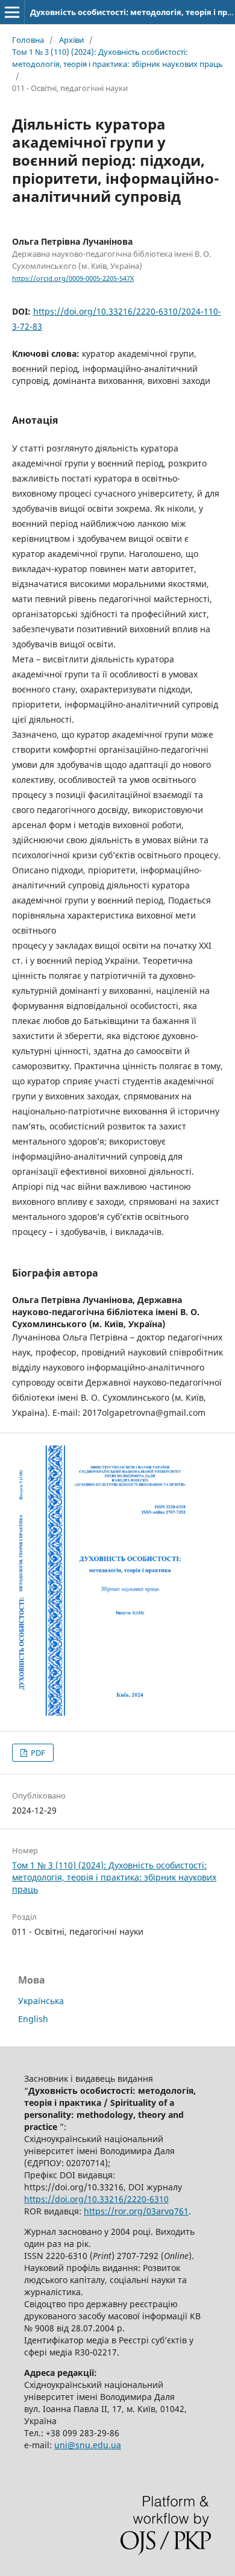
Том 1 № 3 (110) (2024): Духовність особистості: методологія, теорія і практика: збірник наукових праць (117, 58)
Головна (28, 40)
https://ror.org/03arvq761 (136, 2211)
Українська (41, 2001)
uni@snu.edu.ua (88, 2445)
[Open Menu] (12, 12)
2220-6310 (96, 2199)
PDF (37, 1753)
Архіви (71, 40)
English (33, 2019)
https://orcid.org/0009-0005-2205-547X (73, 278)
